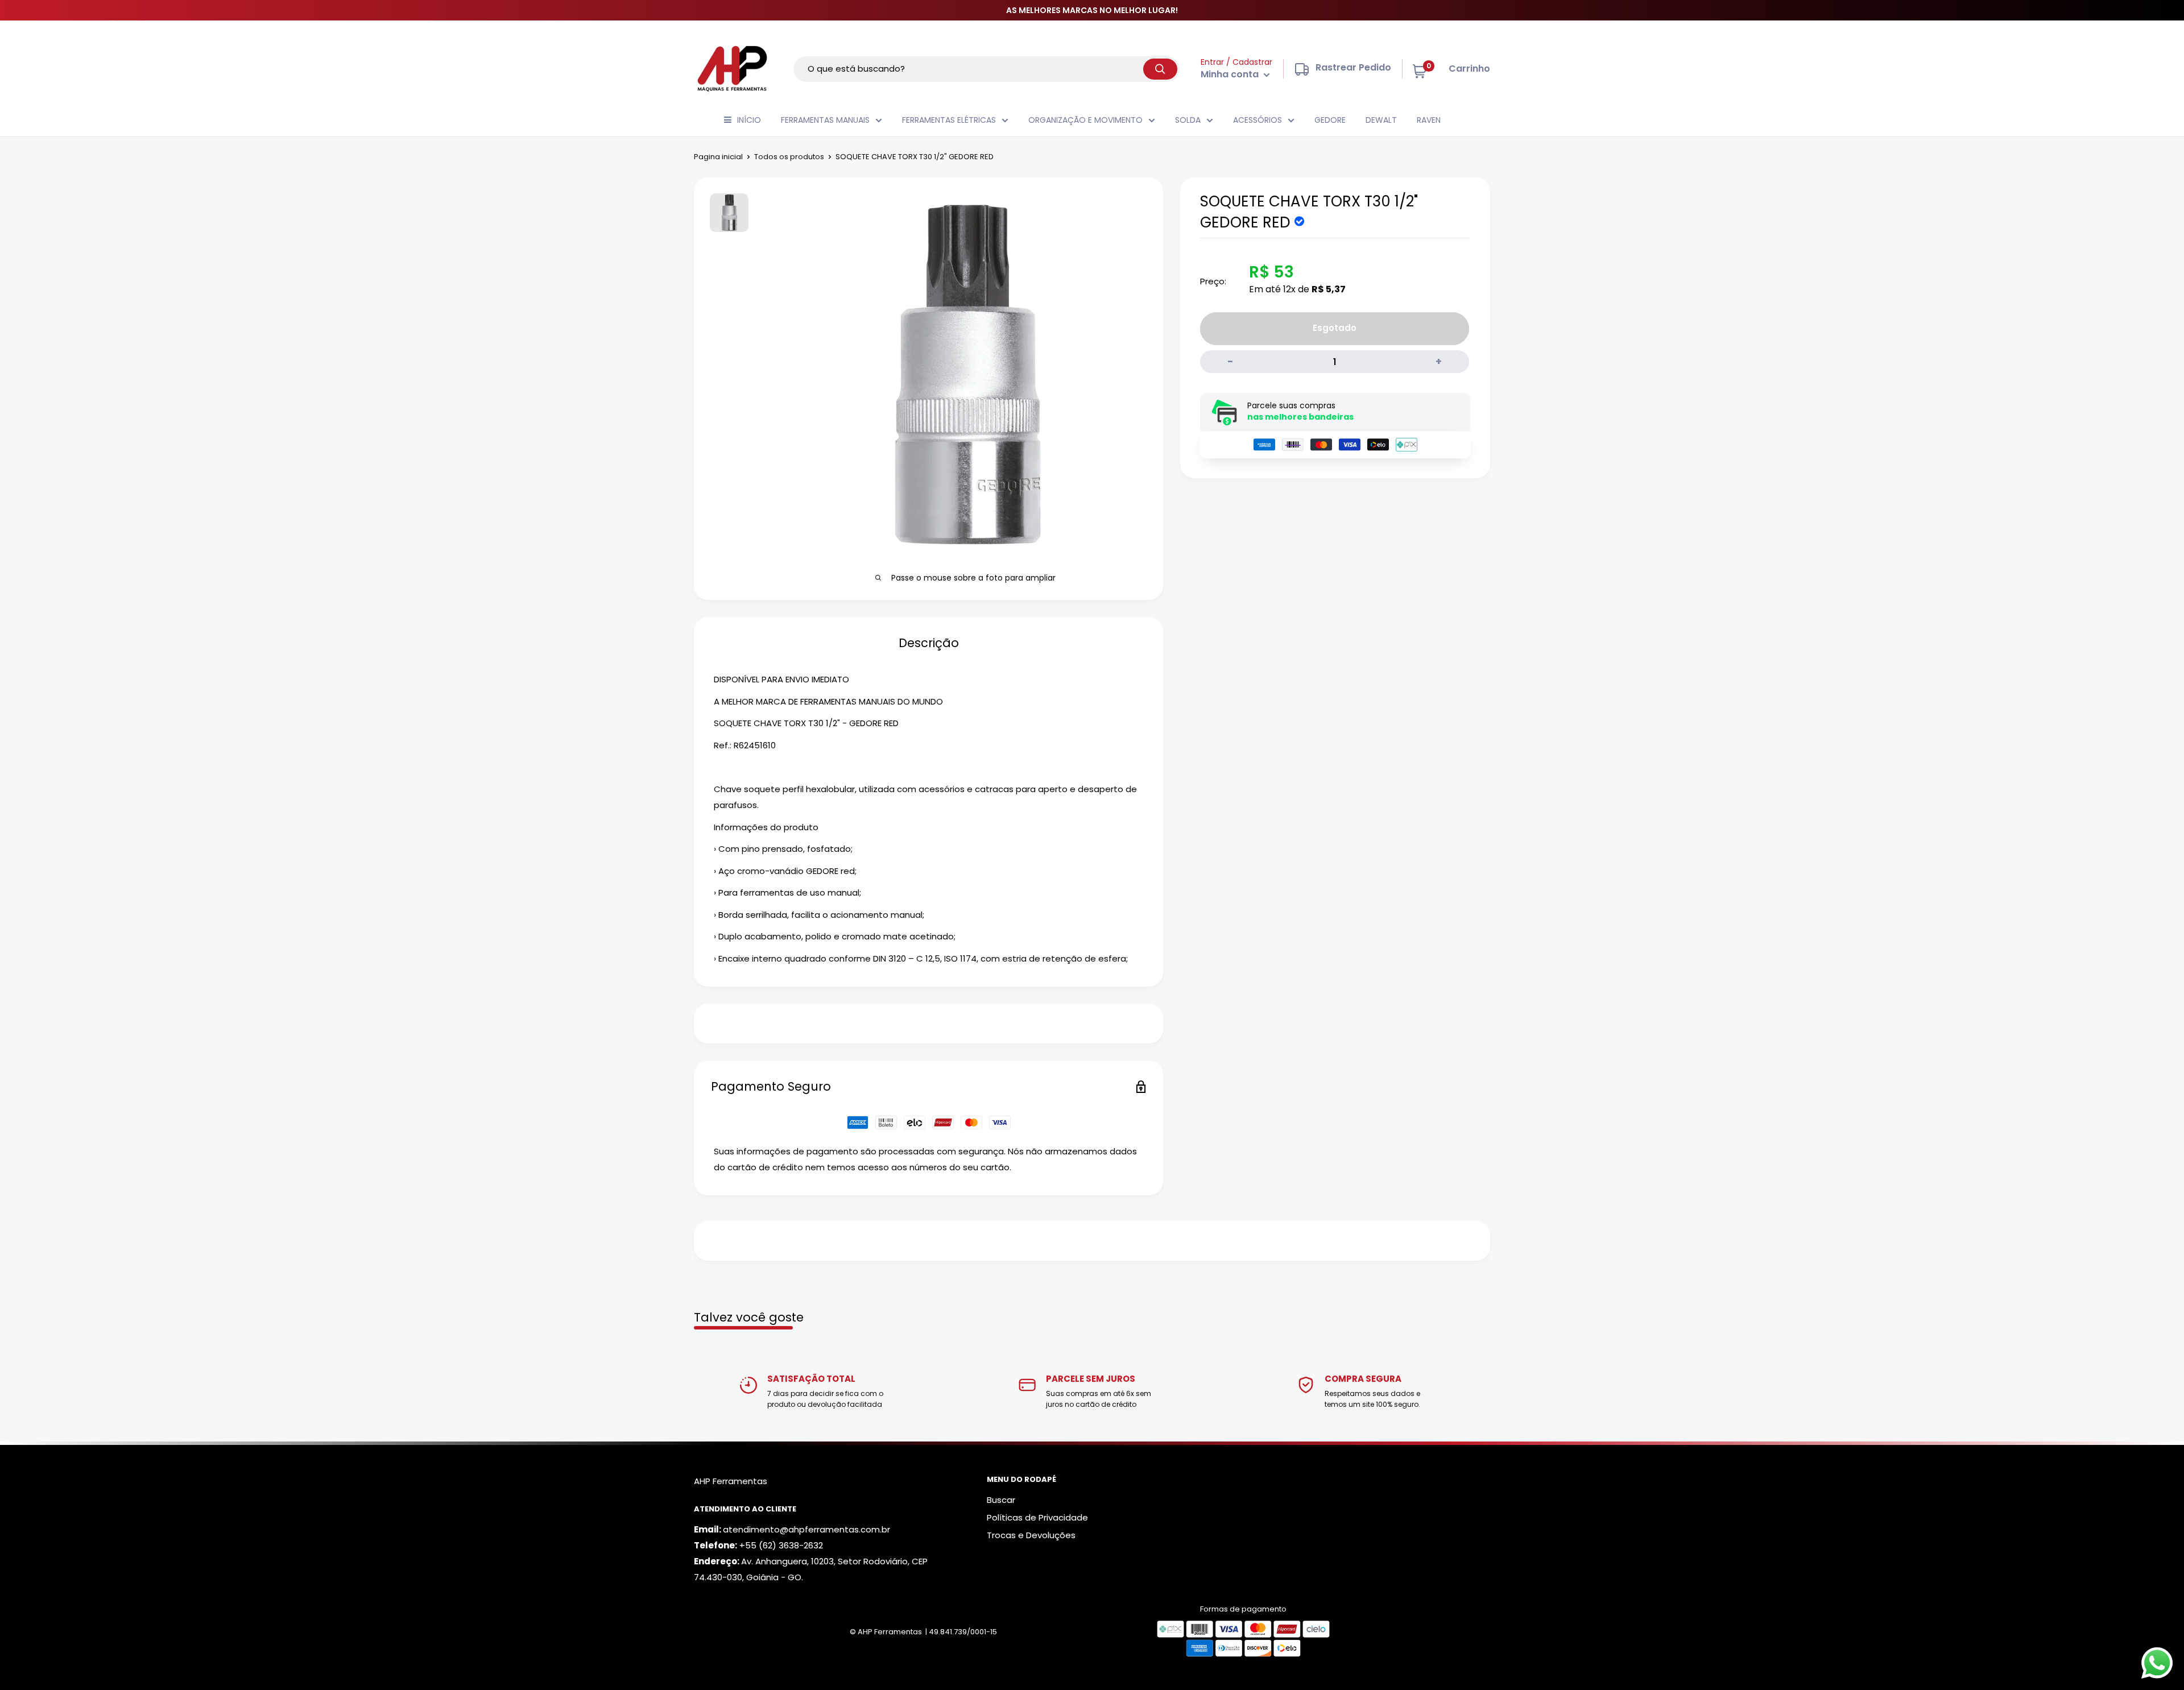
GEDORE (1330, 120)
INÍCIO (749, 120)
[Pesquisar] (1160, 69)
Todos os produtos (789, 157)
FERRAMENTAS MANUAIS (825, 120)
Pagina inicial (718, 157)
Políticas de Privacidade (1037, 1517)
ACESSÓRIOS (1258, 120)
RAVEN (1429, 120)
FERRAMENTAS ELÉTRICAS (949, 120)
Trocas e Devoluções (1031, 1535)
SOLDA (1188, 120)
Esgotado (1335, 328)
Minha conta (1231, 74)
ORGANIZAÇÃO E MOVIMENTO (1085, 120)
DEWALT (1381, 120)
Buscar (1001, 1500)
